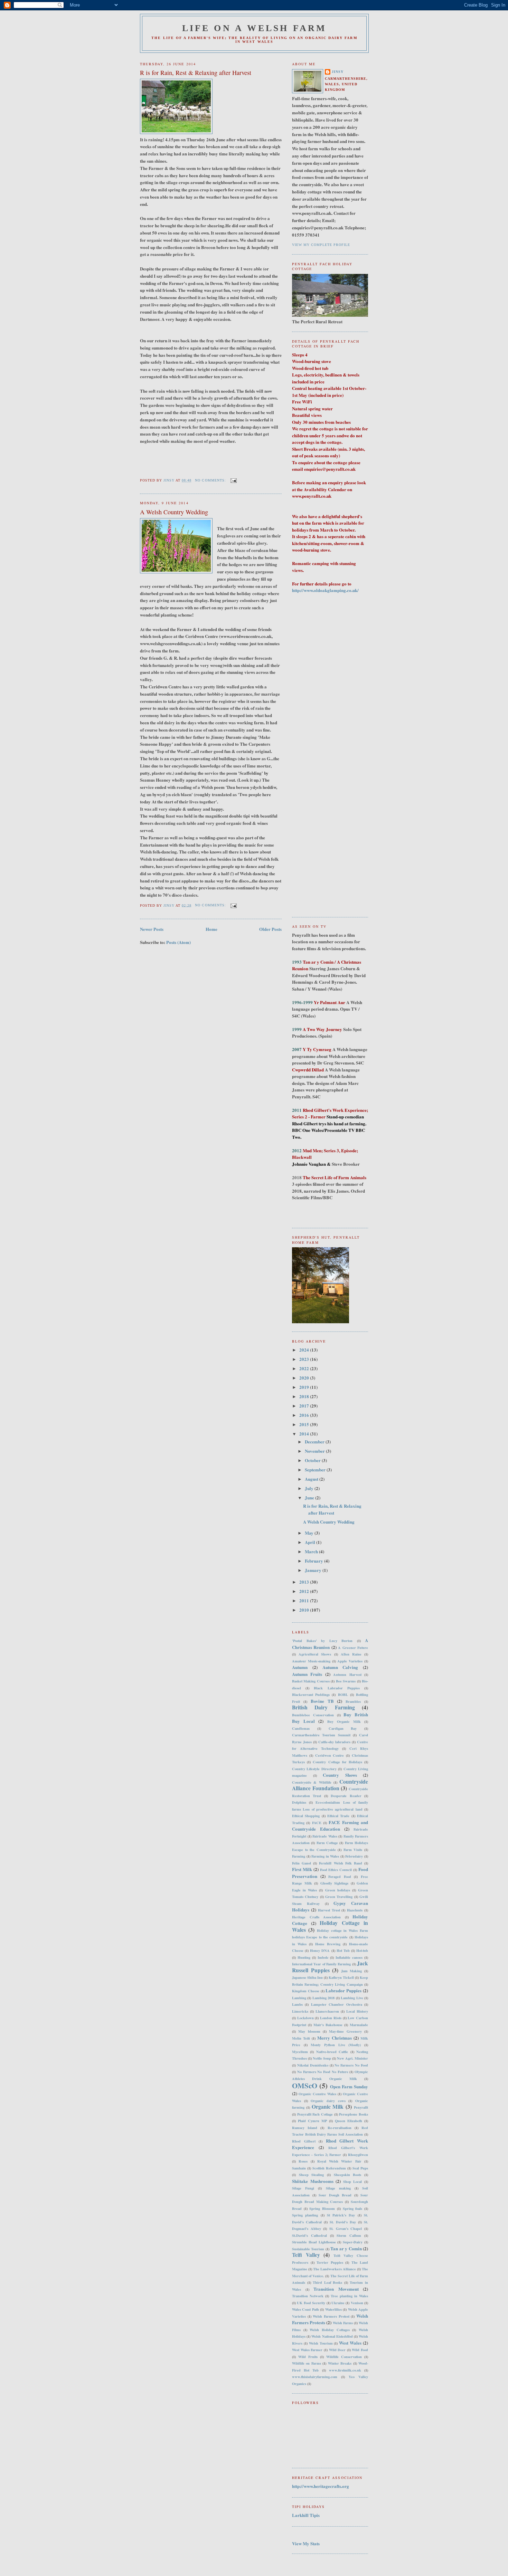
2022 (305, 1368)
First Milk (302, 1869)
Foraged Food (340, 1877)
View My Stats (306, 2543)
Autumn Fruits (307, 1674)
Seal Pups (360, 2168)
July (310, 1488)
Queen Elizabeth (349, 2121)
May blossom (309, 2031)
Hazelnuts (355, 1910)
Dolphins (299, 1802)
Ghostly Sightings (335, 1883)
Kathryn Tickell (341, 1977)
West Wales (350, 2343)
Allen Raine (351, 1654)
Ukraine (338, 2303)
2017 (305, 1406)
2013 (305, 1582)
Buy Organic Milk (344, 1721)
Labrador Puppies (344, 1990)
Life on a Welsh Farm (255, 28)
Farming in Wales (325, 1856)
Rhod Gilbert (304, 2141)
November (315, 1451)
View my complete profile (321, 245)
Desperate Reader (346, 1796)
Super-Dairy (353, 2242)
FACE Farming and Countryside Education (330, 1826)
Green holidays (338, 1890)
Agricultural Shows (315, 1654)
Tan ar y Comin (346, 2248)
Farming (299, 1856)
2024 (305, 1350)
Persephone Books (354, 2114)
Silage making (338, 2188)
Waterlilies (333, 2309)
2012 (305, 1591)
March (312, 1551)
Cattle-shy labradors (334, 1742)
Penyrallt (361, 2107)
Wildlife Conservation (344, 2357)
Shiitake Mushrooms (313, 2181)
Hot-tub (362, 1950)
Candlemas (301, 1728)
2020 (305, 1378)
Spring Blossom (322, 2208)
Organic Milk (328, 2107)
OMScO (305, 2086)
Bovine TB (322, 1701)
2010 (305, 1610)
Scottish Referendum (329, 2168)
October (313, 1460)
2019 (305, 1387)
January (314, 1570)
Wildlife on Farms (307, 2363)
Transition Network (308, 2296)
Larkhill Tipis (306, 2515)
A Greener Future (353, 1648)
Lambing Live (352, 1998)
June (310, 1497)
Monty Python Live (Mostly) (336, 2045)
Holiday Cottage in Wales (330, 1926)
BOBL (343, 1695)
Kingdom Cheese (306, 1991)
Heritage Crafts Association (316, 1917)
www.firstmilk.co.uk (345, 2370)
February (314, 1561)
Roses (303, 2161)
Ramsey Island (305, 2128)
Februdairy (354, 1856)
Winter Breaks (340, 2363)
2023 (305, 1359)
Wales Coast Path (305, 2309)
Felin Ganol (302, 1863)
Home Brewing (328, 1944)
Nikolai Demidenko (313, 2065)
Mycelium (300, 2052)
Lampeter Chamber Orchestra (337, 2004)
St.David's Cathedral (309, 2235)
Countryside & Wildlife (312, 1782)
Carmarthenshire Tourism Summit (321, 1735)
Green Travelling (339, 1897)
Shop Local (353, 2182)
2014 (305, 1434)
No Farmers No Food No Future (323, 2072)
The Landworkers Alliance (335, 2269)
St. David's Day (343, 2222)
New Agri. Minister (352, 2058)
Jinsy (338, 72)
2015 (305, 1424)
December (315, 1442)
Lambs (297, 2004)
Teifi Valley (306, 2255)
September (316, 1470)
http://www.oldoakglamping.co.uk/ (325, 590)
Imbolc (323, 1957)
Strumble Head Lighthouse (314, 2242)
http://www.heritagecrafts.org (321, 2486)
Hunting (304, 1957)
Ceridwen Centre (330, 1755)
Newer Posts (152, 929)
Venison (357, 2303)
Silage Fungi (303, 2188)
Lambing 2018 (323, 1998)
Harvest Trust (329, 1910)
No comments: (211, 480)
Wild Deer (337, 2350)
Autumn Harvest (347, 1675)
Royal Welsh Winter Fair (339, 2161)
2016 (305, 1415)
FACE (317, 1823)
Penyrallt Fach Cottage (315, 2114)
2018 (305, 1396)
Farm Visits (353, 1850)
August (312, 1479)
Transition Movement (336, 2289)
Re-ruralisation (340, 2128)
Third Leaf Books (327, 2282)
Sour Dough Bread (335, 2195)
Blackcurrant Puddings (311, 1695)
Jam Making (352, 1971)
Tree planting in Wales (349, 2296)
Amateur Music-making (311, 1661)
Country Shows (340, 1775)
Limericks (300, 2011)
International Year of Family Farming (321, 1964)
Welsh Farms (343, 2323)
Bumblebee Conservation (313, 1715)
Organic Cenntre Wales (317, 2094)
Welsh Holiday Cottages (330, 2330)
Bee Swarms (346, 1681)
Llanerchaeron (327, 2011)
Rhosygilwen (358, 2155)
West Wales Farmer (307, 2350)
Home (211, 929)
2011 (305, 1600)
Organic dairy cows (328, 2101)
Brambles (353, 1701)
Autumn (300, 1667)
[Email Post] (233, 480)
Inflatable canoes (349, 1957)
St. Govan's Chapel (346, 2229)
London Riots (331, 2018)
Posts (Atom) (178, 942)
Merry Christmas (335, 2038)
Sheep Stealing (312, 2175)
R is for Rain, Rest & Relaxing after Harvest (196, 73)
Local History (357, 2011)
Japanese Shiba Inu (307, 1977)
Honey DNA (320, 1950)
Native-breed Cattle (332, 2052)
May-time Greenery (345, 2031)
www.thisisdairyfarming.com (315, 2377)
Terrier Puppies (330, 2262)
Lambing (299, 1998)
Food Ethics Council (336, 1870)
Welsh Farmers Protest (331, 2316)
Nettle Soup (322, 2058)
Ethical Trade (338, 1816)
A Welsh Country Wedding (174, 512)
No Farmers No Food (351, 2065)
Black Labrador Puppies (337, 1688)
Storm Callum (349, 2235)
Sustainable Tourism (308, 2249)
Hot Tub (343, 1950)
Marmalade (359, 2025)
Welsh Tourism (321, 2343)
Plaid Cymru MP (312, 2121)
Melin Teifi (301, 2038)
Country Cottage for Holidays (337, 1762)
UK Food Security (311, 2303)
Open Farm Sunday (349, 2086)
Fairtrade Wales (325, 1836)
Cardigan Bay (343, 1728)
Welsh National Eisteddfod (332, 2336)
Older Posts (270, 929)
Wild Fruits (308, 2357)
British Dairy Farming (323, 1707)
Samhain (299, 2168)
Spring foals (353, 2208)
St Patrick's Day (341, 2215)
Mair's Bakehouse (328, 2025)
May (310, 1533)
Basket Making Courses (311, 1681)
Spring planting (305, 2215)
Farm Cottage (327, 1843)
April (311, 1542)
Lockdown (305, 2018)
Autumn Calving (340, 1667)
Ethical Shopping (306, 1816)
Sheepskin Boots (348, 2175)
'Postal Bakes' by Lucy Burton (322, 1641)
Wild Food (360, 2350)
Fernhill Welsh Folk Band (340, 1863)
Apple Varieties (350, 1661)
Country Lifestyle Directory (314, 1769)
